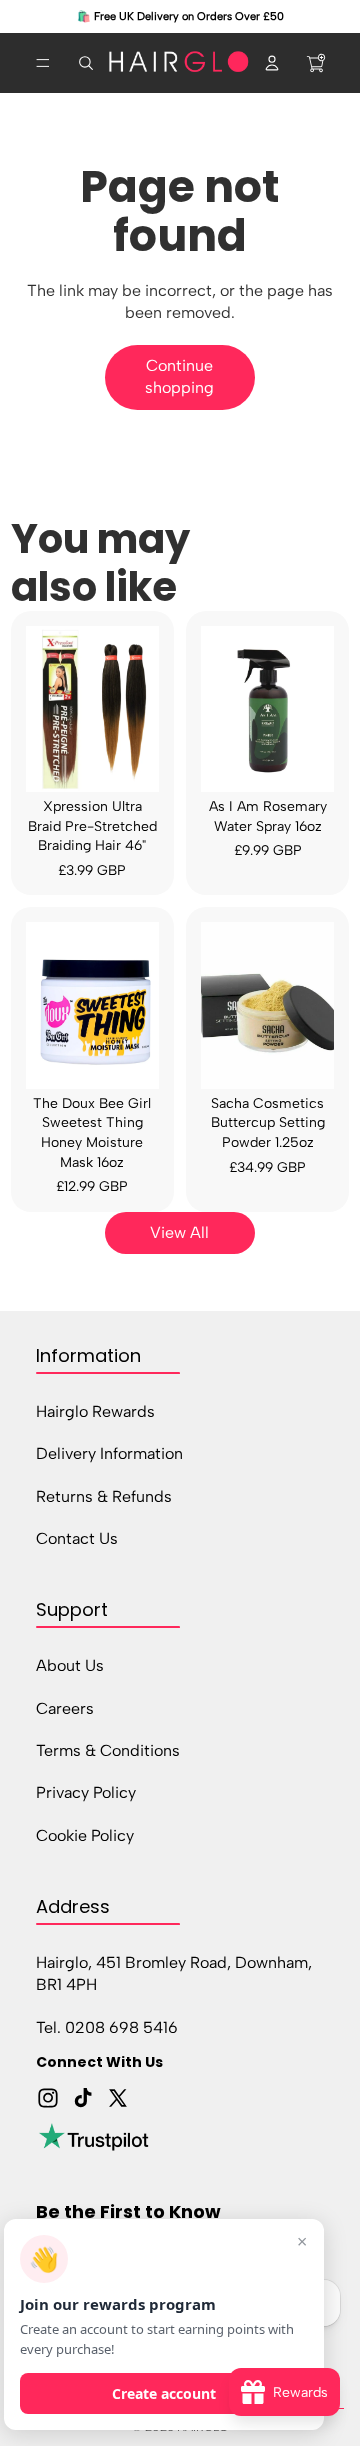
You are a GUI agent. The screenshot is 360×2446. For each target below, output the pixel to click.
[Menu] (43, 63)
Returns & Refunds (104, 1495)
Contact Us (77, 1538)
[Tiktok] (83, 2098)
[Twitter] (118, 2098)
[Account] (272, 63)
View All (179, 1232)
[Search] (86, 63)
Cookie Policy (85, 1834)
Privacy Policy (86, 1792)
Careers (65, 1707)
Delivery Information (109, 1453)
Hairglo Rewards (95, 1410)
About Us (70, 1665)
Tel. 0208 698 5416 (107, 2026)
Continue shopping (179, 376)
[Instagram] (48, 2098)
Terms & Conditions (108, 1750)
